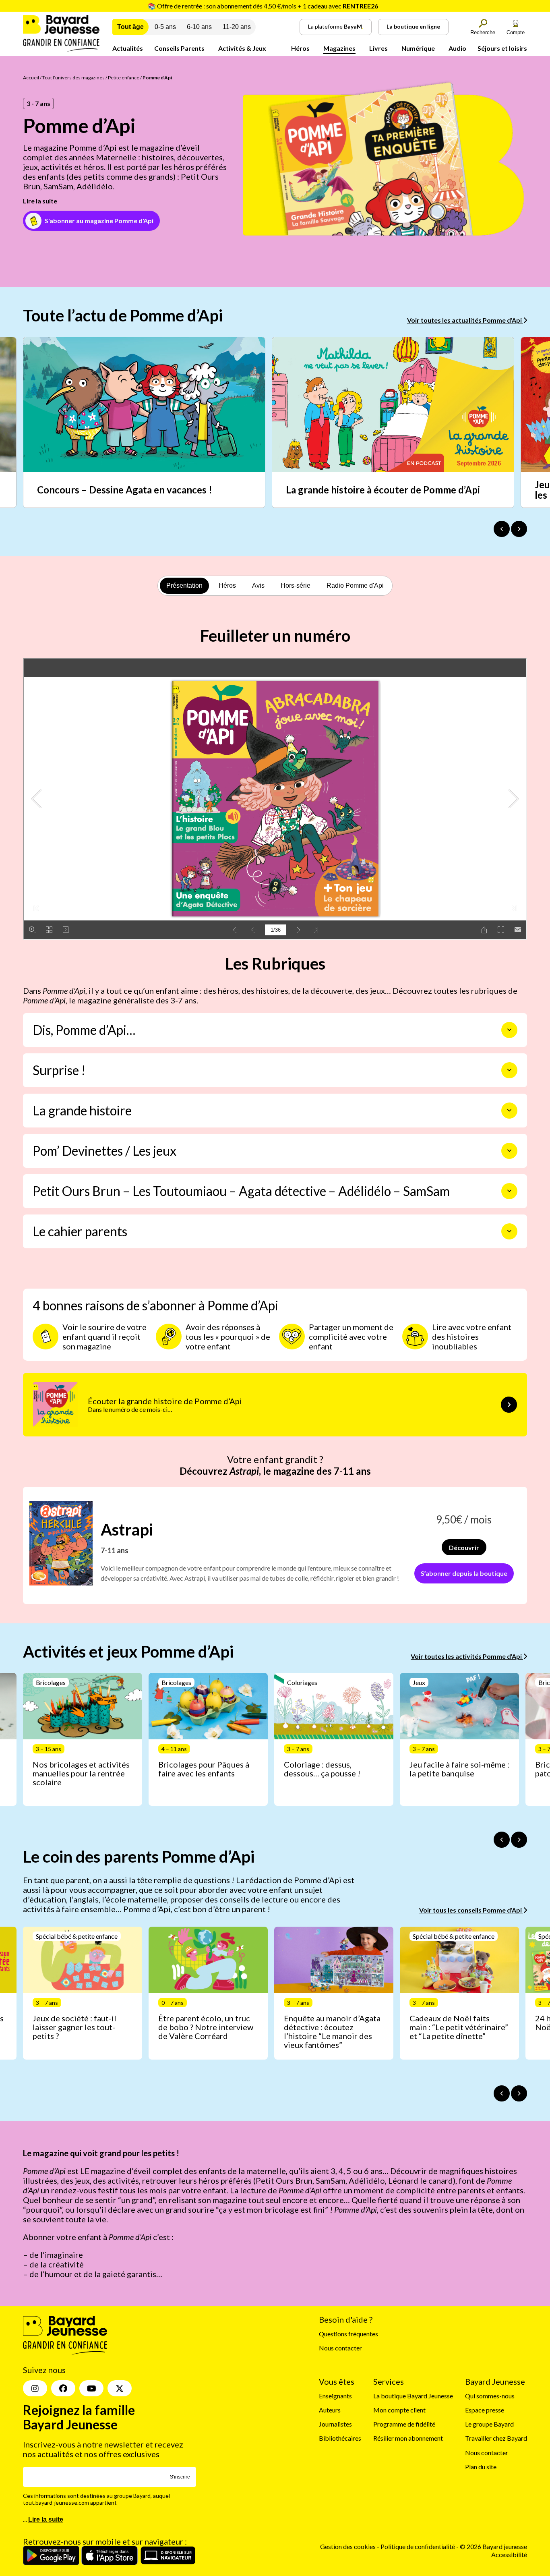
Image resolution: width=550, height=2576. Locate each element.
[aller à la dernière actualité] (502, 529)
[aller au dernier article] (502, 1840)
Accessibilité (509, 2554)
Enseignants (335, 2396)
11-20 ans (237, 27)
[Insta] (35, 2389)
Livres (378, 48)
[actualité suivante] (519, 529)
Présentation (184, 585)
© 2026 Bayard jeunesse (493, 2547)
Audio (457, 48)
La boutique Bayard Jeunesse (413, 2396)
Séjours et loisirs (502, 48)
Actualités (128, 48)
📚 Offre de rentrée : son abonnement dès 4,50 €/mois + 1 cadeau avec (263, 6)
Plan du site (481, 2467)
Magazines (339, 48)
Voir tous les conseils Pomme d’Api (471, 1910)
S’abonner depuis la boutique (464, 1573)
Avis (258, 585)
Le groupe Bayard (489, 2424)
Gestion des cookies (348, 2547)
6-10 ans (199, 27)
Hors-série (296, 585)
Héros (300, 48)
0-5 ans (165, 27)
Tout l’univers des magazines (73, 78)
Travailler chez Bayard (496, 2438)
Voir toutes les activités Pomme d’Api (467, 1656)
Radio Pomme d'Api (355, 585)
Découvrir (464, 1547)
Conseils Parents (179, 48)
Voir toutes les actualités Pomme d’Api (465, 320)
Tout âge (130, 27)
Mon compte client (399, 2410)
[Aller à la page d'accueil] (61, 49)
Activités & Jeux (242, 48)
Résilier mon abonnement (408, 2438)
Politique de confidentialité (418, 2547)
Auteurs (330, 2410)
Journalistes (335, 2424)
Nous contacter (340, 2348)
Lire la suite (40, 201)
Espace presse (485, 2410)
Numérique (418, 48)
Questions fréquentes (348, 2334)
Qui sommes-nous (490, 2396)
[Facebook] (63, 2389)
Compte (516, 32)
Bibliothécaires (340, 2438)
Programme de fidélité (404, 2424)
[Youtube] (91, 2389)
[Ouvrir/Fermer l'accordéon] (509, 1030)
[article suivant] (519, 1840)
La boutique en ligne (413, 26)
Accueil (31, 78)
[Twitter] (120, 2389)
